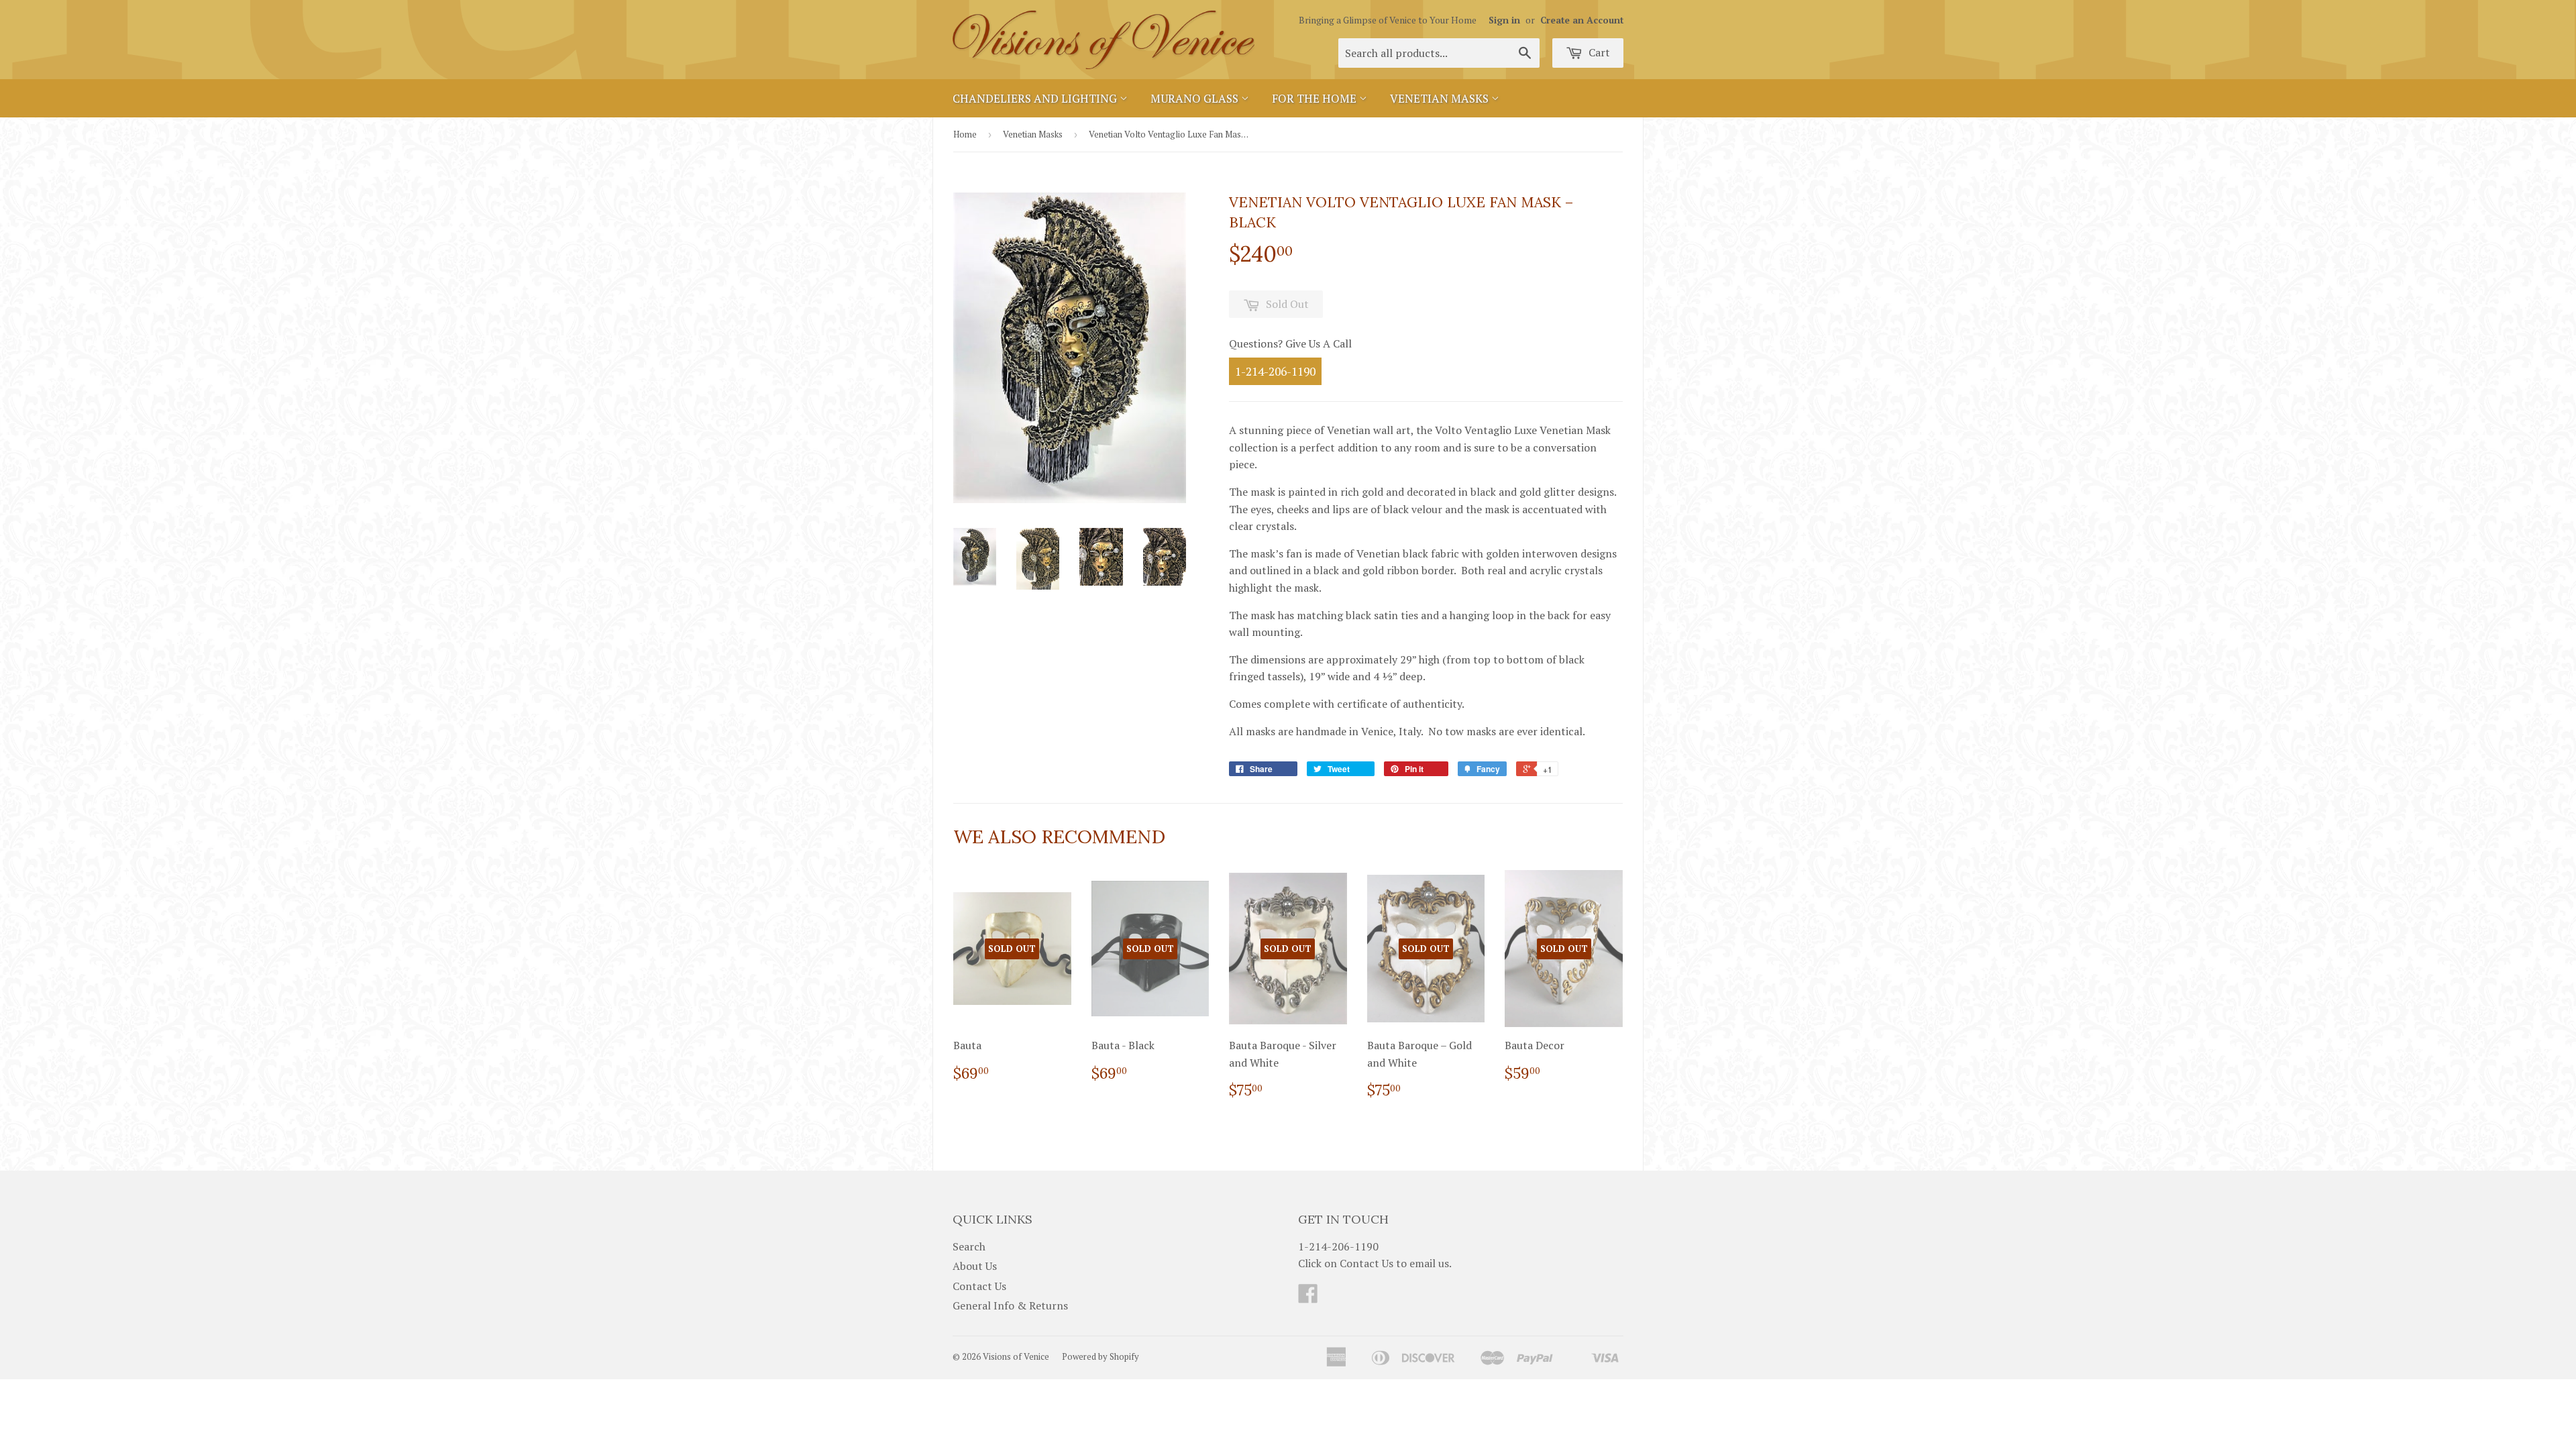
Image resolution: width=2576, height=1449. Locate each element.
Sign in (1504, 20)
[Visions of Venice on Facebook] (1308, 1297)
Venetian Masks (1441, 98)
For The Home (1316, 98)
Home (965, 134)
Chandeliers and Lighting (1036, 98)
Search (969, 1246)
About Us (975, 1266)
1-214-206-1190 (1275, 371)
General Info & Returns (1010, 1305)
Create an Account (1582, 20)
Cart (1598, 52)
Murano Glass (1196, 98)
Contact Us (979, 1286)
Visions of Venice (1016, 1356)
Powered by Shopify (1101, 1356)
